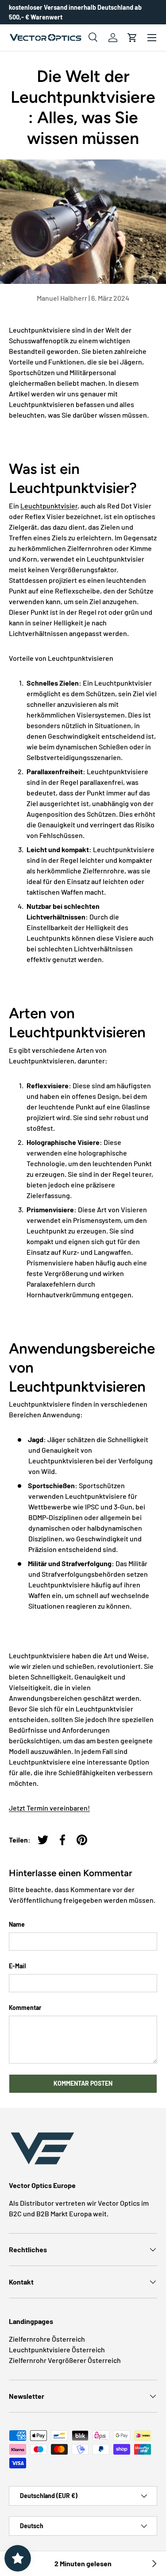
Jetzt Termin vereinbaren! (49, 1808)
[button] (132, 38)
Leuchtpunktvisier (49, 506)
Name (17, 1924)
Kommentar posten (83, 2083)
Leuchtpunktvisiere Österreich (57, 2349)
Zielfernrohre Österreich (47, 2339)
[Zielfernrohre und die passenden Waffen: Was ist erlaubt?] (154, 2564)
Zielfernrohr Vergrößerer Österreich (65, 2360)
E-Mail (17, 1966)
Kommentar (25, 2008)
